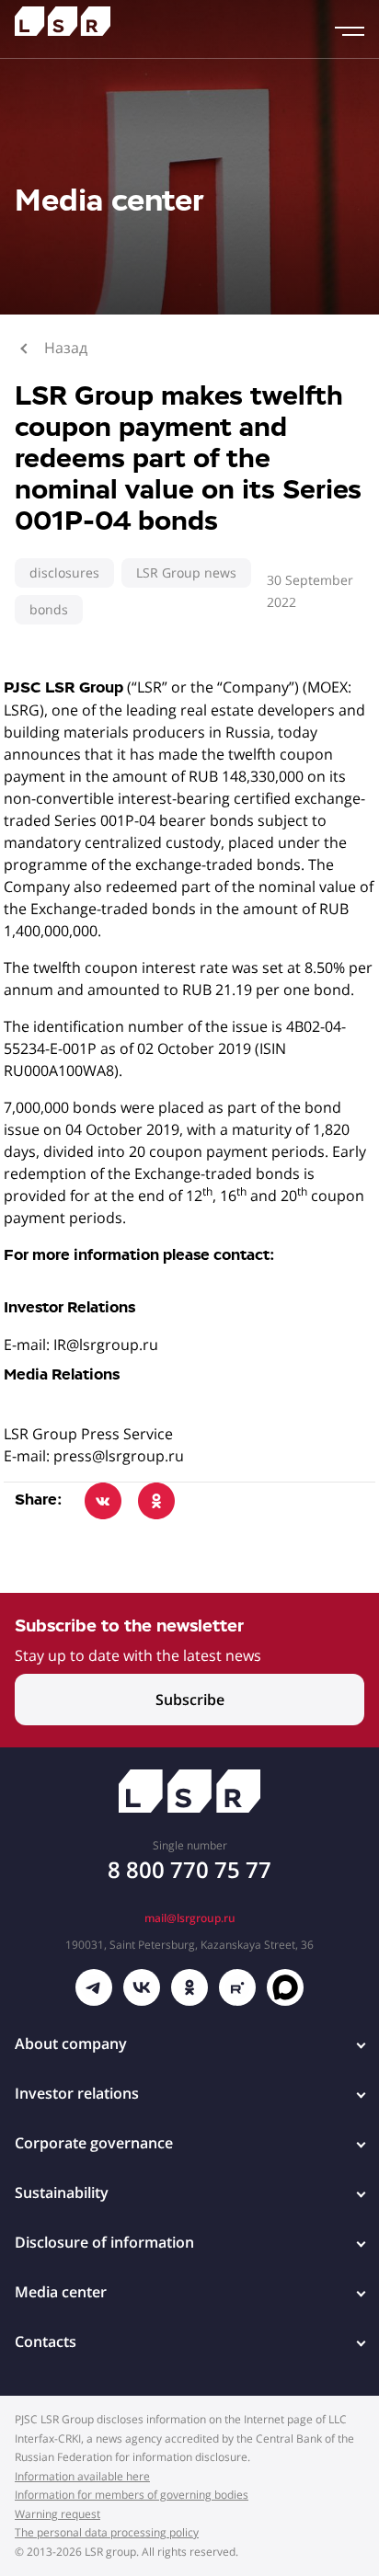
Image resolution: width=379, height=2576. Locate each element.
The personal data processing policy (107, 2532)
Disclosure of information (104, 2242)
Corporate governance (94, 2143)
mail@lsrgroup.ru (190, 1918)
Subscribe (190, 1700)
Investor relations (77, 2093)
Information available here (82, 2476)
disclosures (64, 572)
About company (71, 2044)
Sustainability (62, 2192)
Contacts (46, 2341)
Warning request (57, 2514)
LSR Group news (186, 572)
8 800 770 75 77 (189, 1869)
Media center (61, 2292)
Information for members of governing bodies (132, 2495)
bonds (49, 609)
